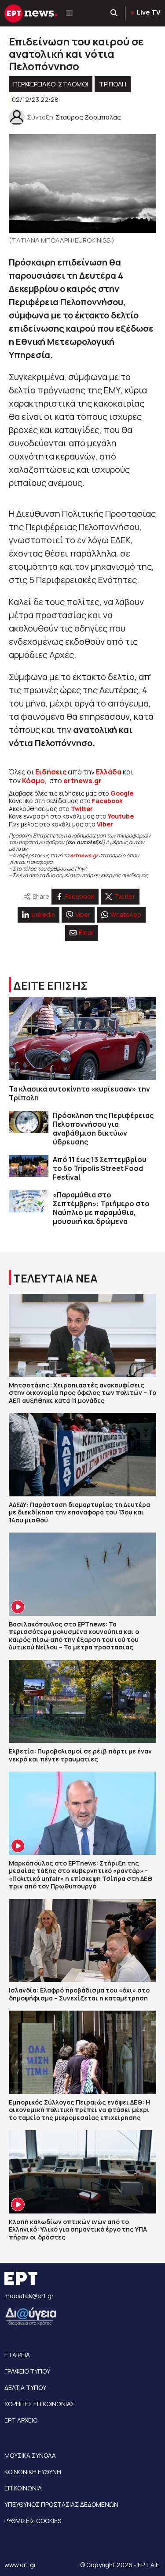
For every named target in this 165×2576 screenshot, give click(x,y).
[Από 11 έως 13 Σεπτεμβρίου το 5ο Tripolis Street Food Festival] (29, 1166)
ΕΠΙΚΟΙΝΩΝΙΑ (23, 2488)
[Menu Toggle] (69, 13)
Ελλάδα (109, 772)
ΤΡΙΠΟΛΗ (113, 84)
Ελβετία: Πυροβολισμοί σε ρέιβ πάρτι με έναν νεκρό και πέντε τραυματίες (80, 1755)
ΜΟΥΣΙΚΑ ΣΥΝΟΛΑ (30, 2455)
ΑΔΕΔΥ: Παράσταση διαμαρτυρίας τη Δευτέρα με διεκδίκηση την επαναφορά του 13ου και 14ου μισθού (79, 1512)
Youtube (121, 816)
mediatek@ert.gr (29, 2296)
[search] (114, 13)
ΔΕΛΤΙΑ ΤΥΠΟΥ (25, 2387)
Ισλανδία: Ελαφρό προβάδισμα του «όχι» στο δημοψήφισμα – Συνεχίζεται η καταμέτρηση (79, 1994)
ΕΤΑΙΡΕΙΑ (17, 2355)
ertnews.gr (84, 855)
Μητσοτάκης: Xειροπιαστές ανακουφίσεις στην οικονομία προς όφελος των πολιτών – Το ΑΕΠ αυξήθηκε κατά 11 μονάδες (82, 1393)
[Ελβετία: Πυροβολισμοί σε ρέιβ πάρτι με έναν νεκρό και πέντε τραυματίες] (82, 1701)
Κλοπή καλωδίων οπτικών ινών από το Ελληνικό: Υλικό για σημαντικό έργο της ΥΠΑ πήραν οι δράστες (78, 2229)
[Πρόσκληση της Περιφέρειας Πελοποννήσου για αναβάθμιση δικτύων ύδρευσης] (29, 1122)
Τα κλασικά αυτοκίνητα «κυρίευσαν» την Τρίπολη (79, 1093)
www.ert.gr (20, 2565)
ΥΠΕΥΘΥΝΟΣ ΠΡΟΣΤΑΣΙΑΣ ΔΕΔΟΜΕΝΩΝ (61, 2504)
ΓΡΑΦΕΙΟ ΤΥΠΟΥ (27, 2371)
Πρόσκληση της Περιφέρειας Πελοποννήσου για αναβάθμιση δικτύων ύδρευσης (103, 1129)
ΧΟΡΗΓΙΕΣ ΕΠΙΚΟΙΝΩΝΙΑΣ (40, 2404)
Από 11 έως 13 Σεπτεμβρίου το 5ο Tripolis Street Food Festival (100, 1168)
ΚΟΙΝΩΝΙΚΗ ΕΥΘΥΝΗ (33, 2472)
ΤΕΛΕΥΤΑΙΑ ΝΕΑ (55, 1278)
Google (122, 793)
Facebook (107, 801)
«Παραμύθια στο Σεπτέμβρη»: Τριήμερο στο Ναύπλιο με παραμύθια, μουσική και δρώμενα (101, 1208)
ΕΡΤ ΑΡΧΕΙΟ (21, 2420)
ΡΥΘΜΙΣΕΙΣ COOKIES (33, 2521)
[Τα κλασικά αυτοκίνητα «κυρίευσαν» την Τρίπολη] (82, 1038)
